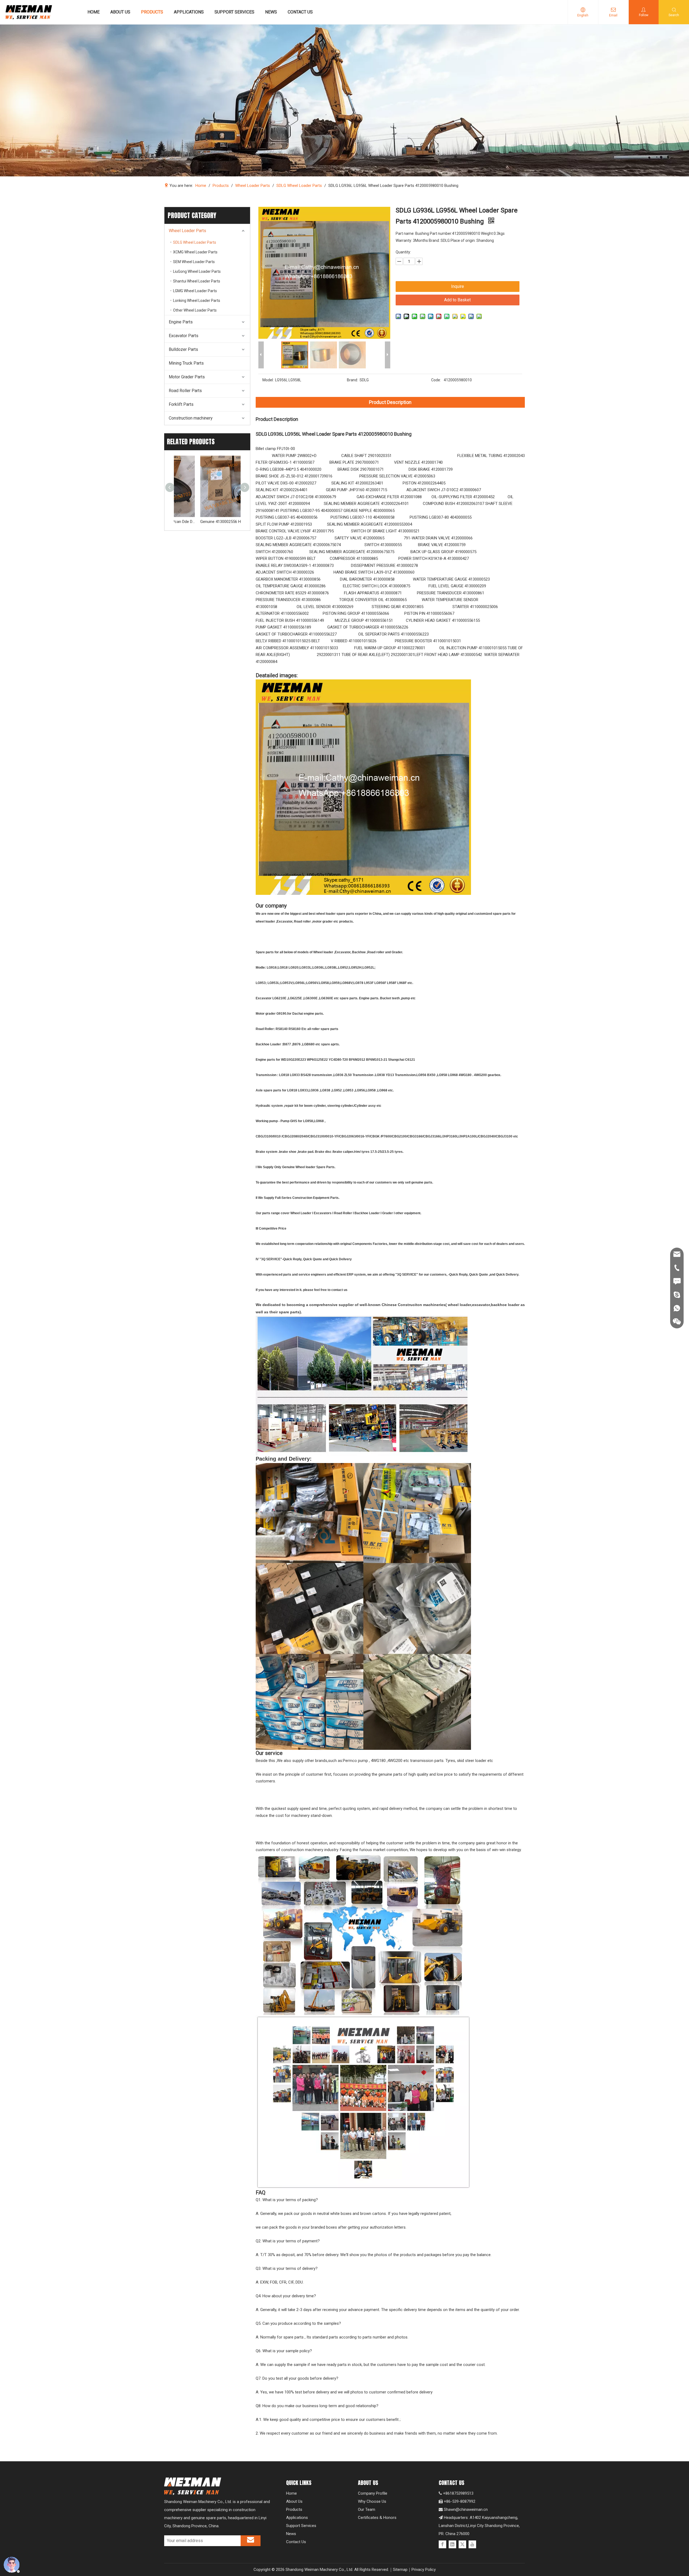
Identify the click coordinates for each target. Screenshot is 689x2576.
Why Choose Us (372, 2501)
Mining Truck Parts (186, 363)
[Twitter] (462, 2544)
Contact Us (296, 2542)
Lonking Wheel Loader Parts (197, 301)
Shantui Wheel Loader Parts (197, 281)
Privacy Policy (424, 2570)
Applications (297, 2518)
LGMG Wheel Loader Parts (195, 291)
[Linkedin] (452, 2544)
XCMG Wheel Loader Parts (195, 252)
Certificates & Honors (377, 2518)
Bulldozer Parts (183, 349)
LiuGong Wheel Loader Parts (197, 271)
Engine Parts (181, 322)
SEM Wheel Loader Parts (194, 262)
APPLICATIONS (189, 12)
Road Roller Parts (185, 391)
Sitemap (400, 2570)
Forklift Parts (181, 404)
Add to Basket (457, 300)
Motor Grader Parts (187, 377)
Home (291, 2493)
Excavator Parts (184, 336)
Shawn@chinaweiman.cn (466, 2509)
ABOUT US (120, 12)
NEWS (271, 12)
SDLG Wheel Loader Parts (195, 242)
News (291, 2534)
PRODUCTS (152, 12)
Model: (268, 380)
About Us (294, 2501)
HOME (94, 12)
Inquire (458, 286)
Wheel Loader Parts (187, 231)
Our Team (367, 2509)
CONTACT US (300, 12)
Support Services (301, 2526)
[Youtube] (472, 2544)
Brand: (352, 380)
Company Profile (373, 2493)
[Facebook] (442, 2544)
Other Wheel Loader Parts (195, 310)
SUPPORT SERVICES (234, 12)
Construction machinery (191, 418)
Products (294, 2509)
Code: (436, 380)
